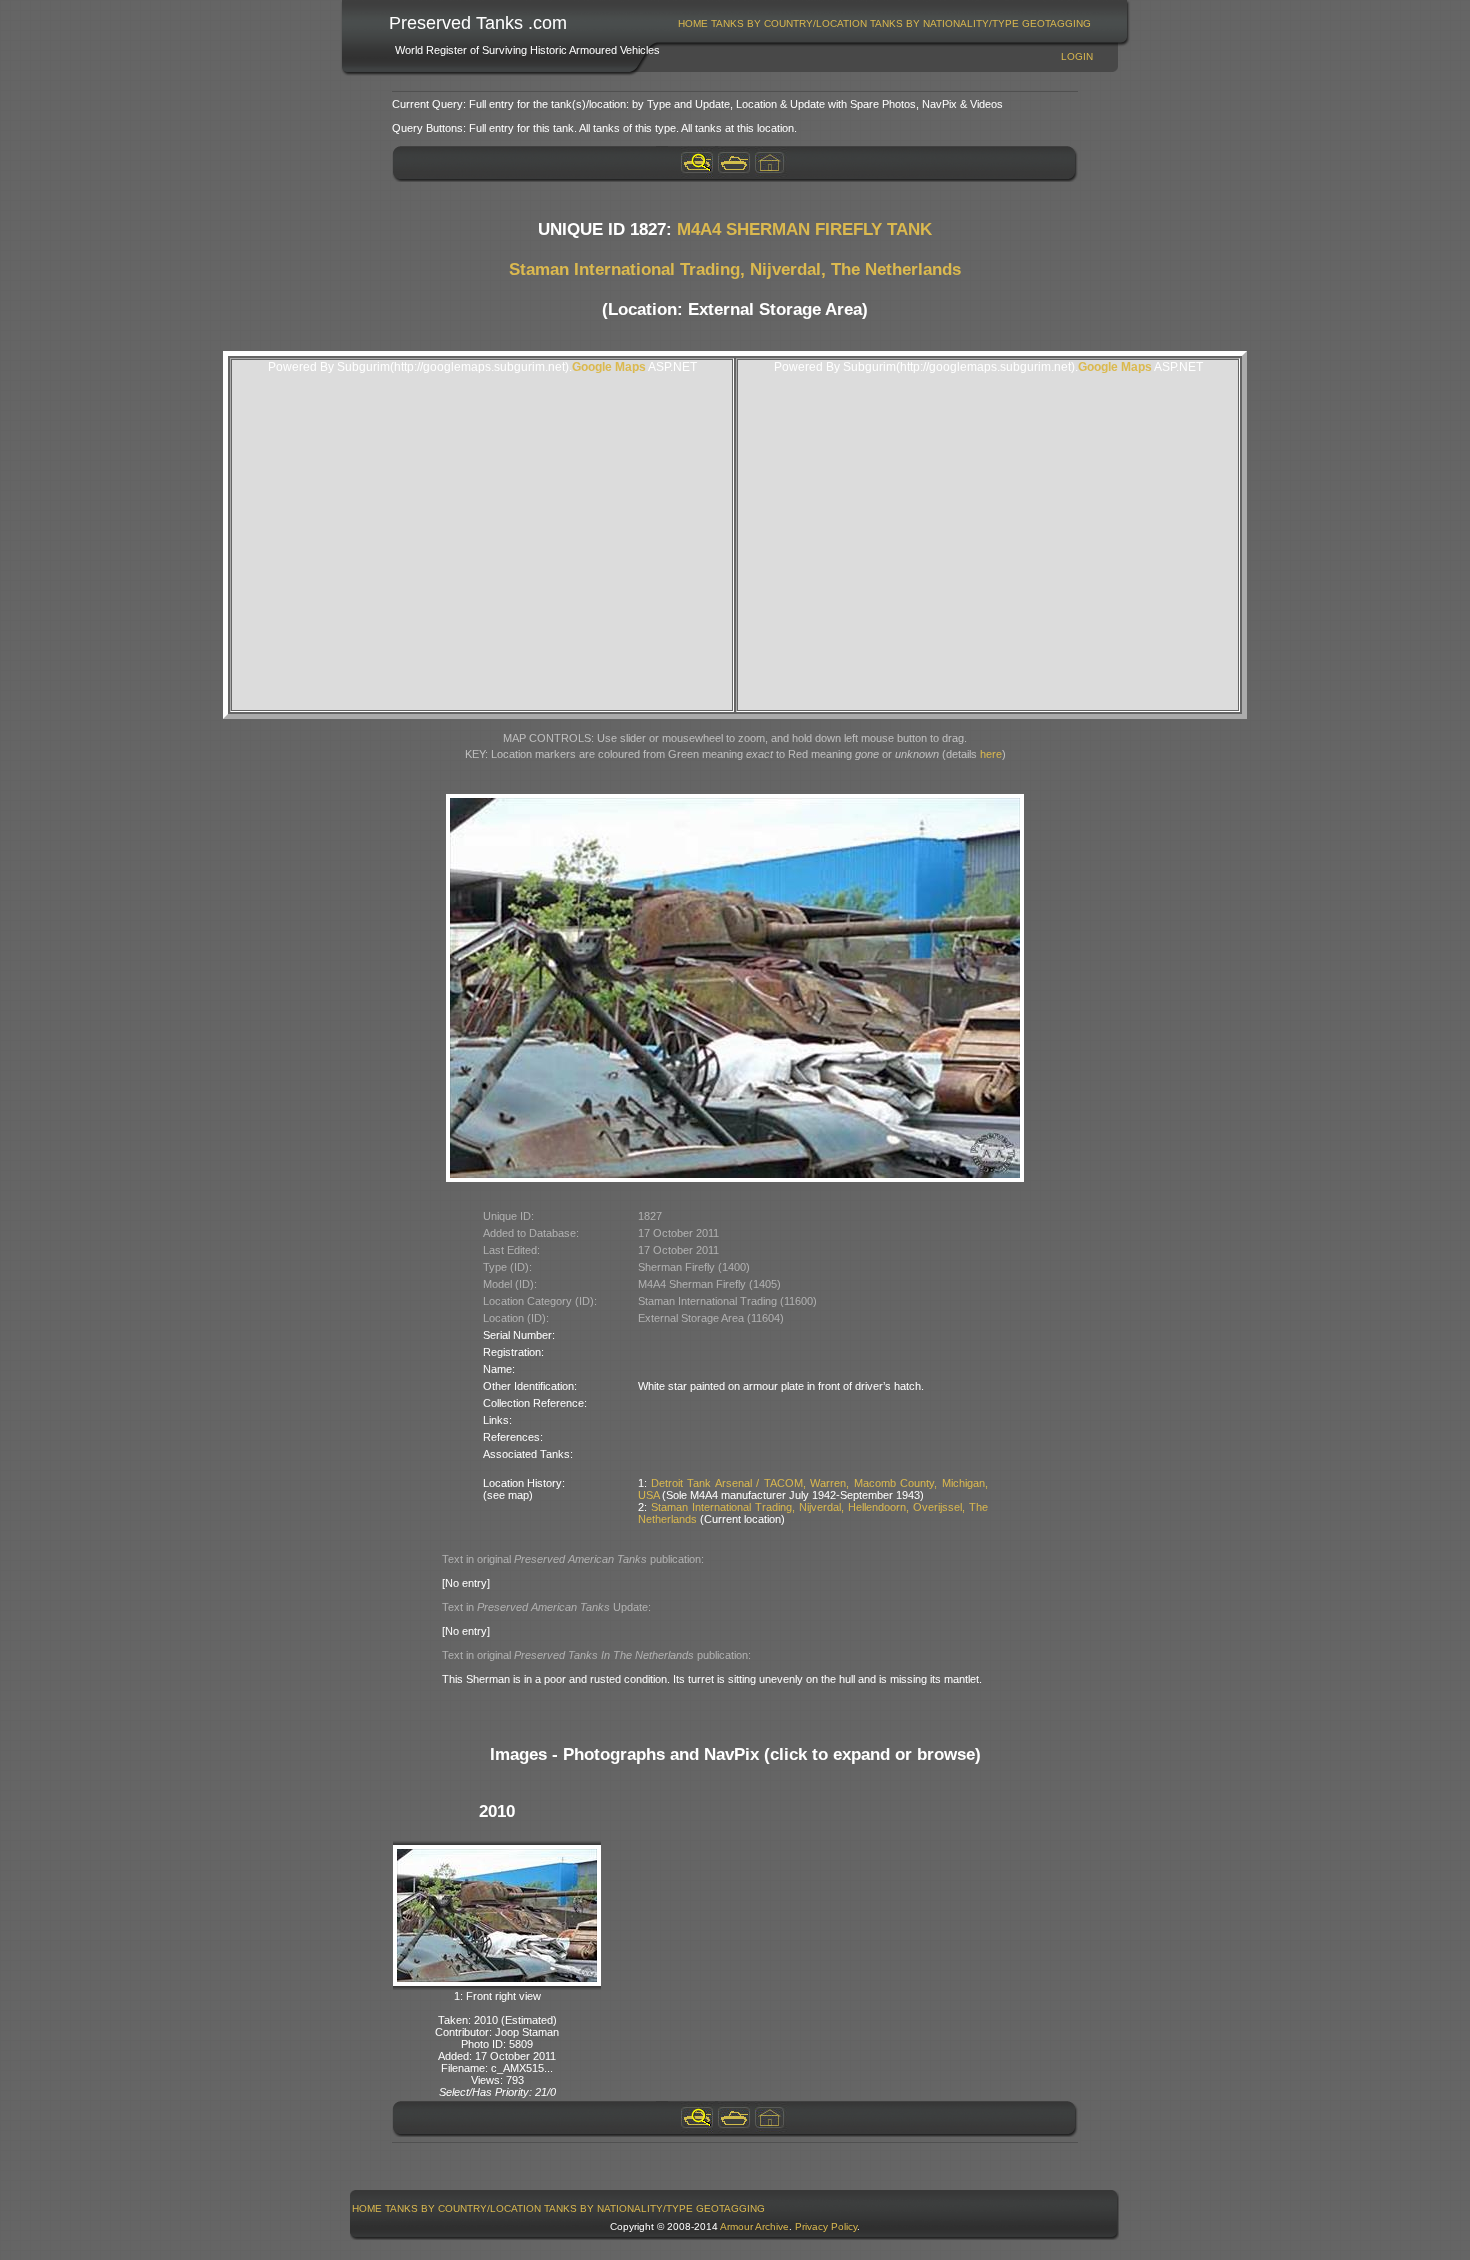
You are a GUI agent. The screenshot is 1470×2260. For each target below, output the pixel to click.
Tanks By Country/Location (789, 23)
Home (693, 23)
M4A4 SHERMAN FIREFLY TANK (804, 229)
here (991, 754)
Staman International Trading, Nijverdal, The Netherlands (735, 269)
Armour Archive (754, 2226)
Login (1077, 56)
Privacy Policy (826, 2226)
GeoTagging (1056, 23)
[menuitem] (693, 23)
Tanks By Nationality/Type (944, 23)
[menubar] (885, 23)
